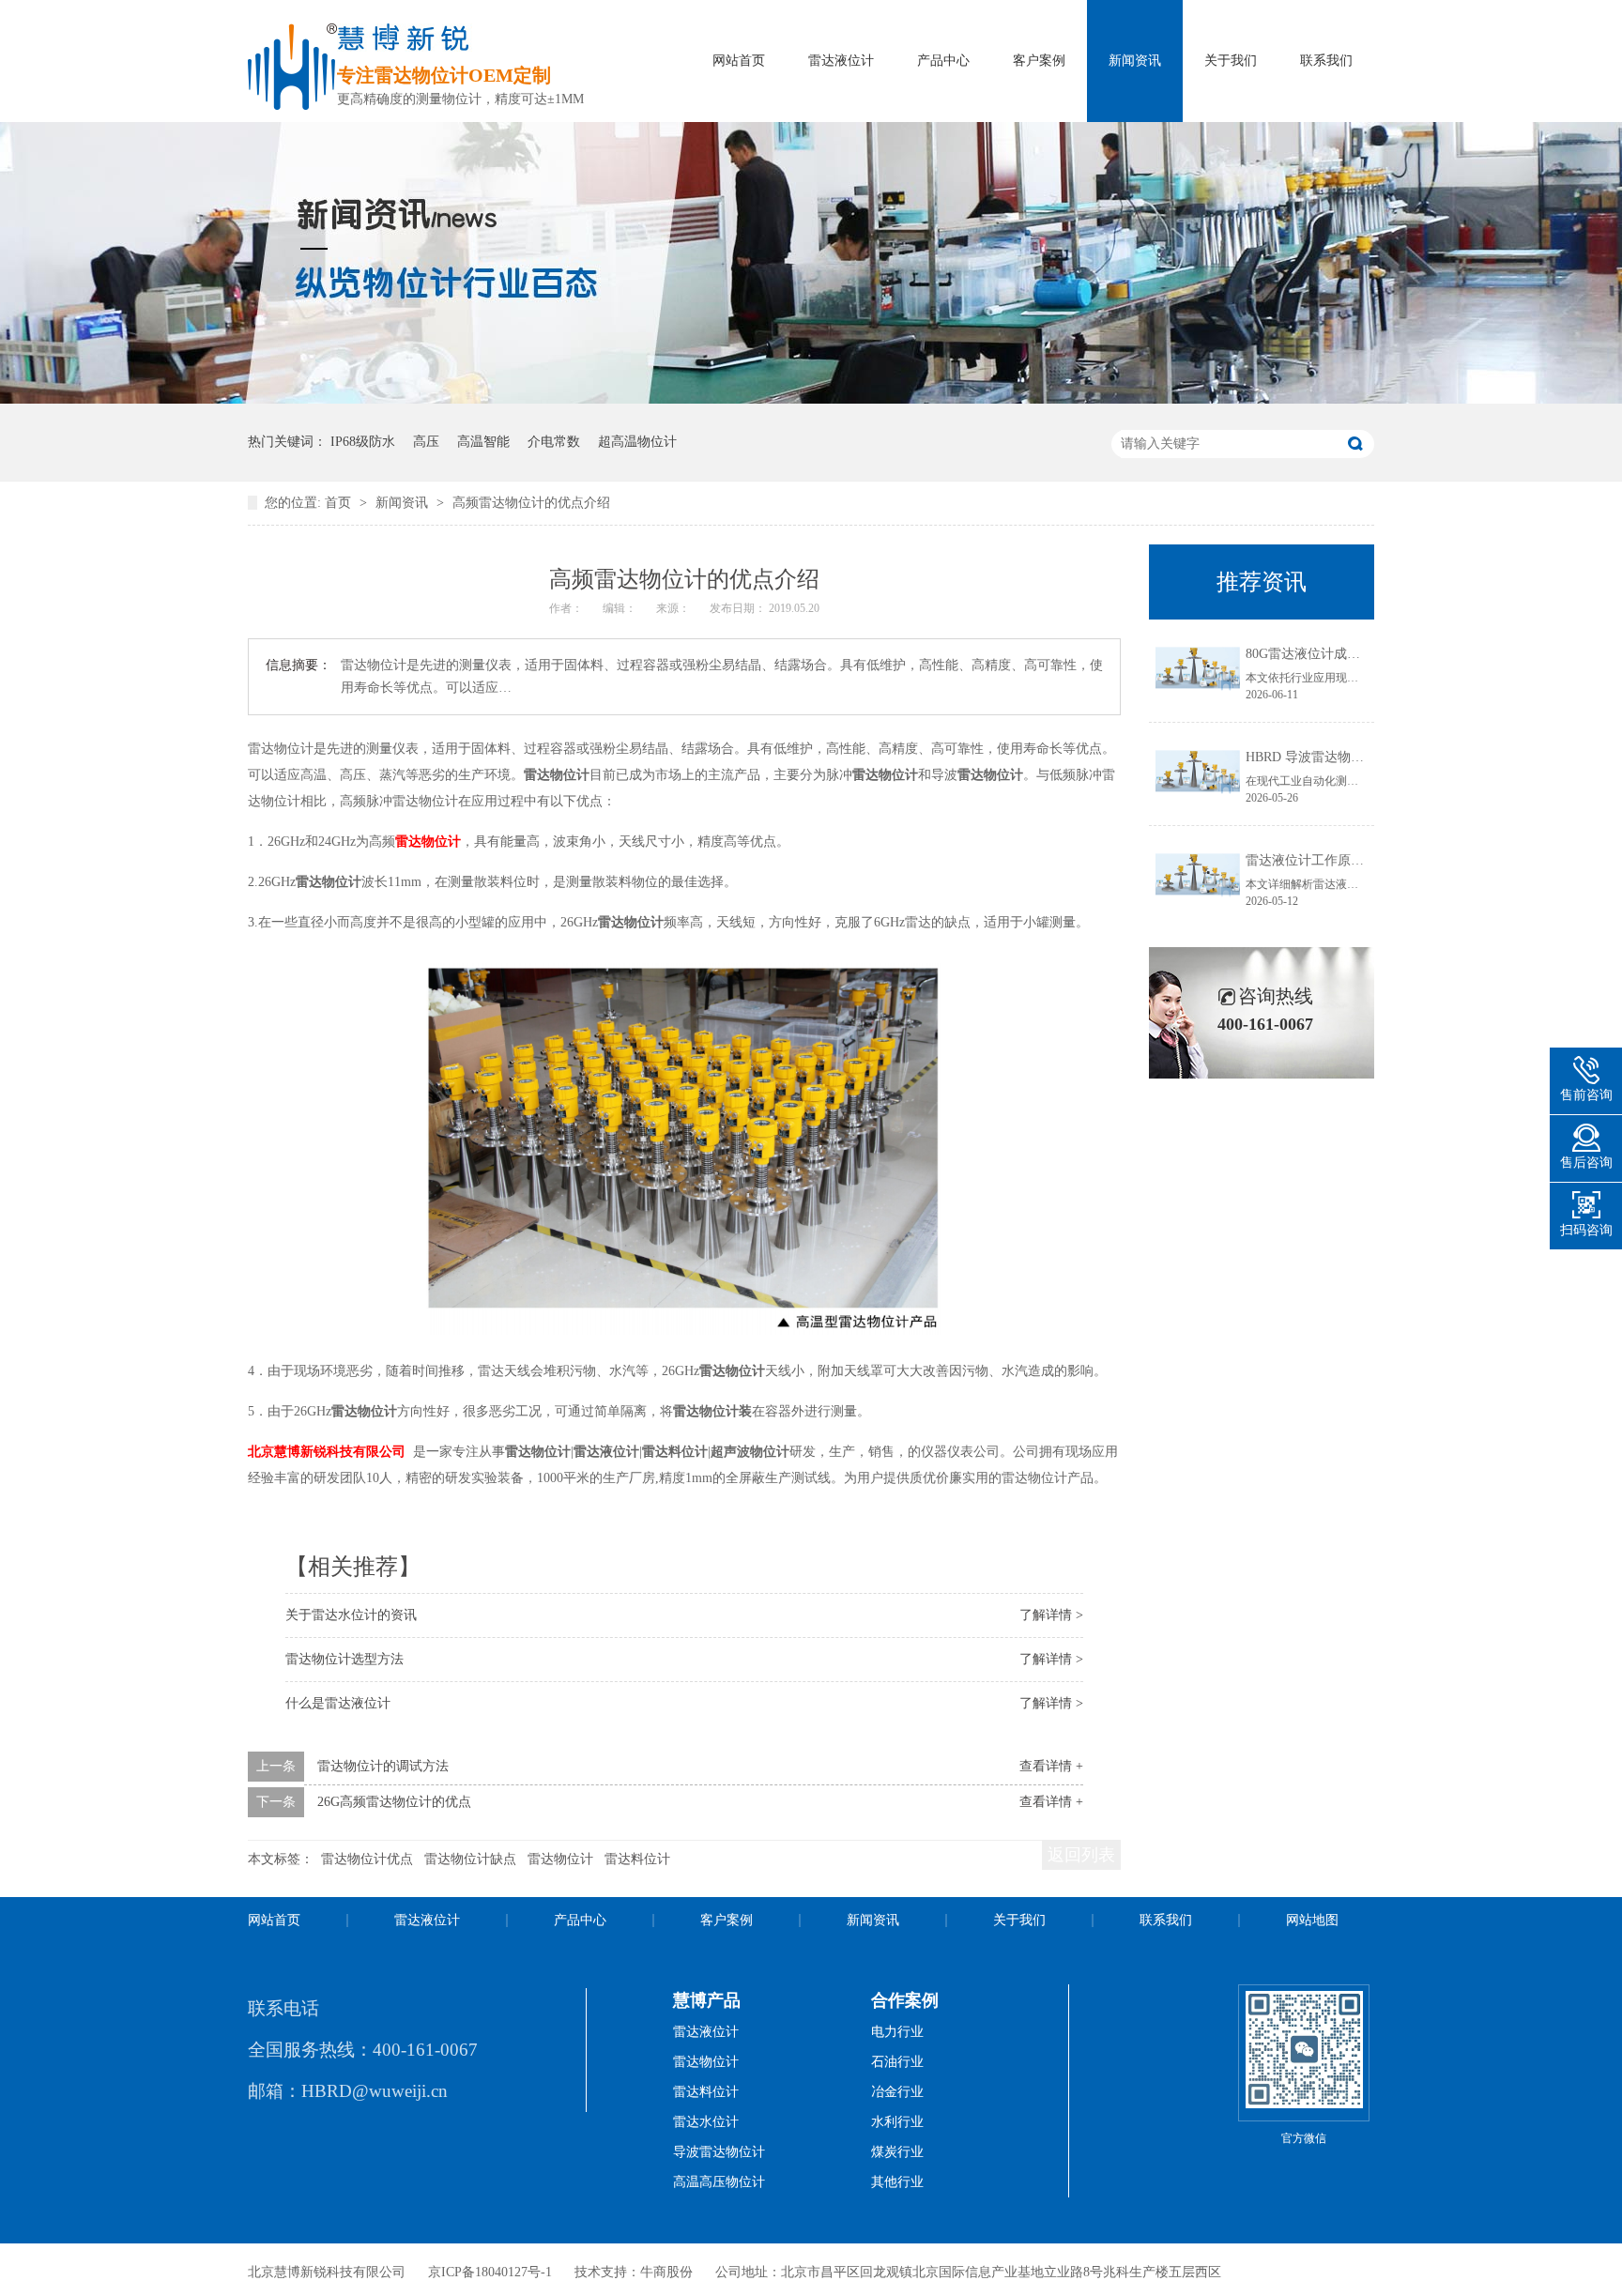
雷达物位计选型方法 (344, 1659)
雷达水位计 (706, 2122)
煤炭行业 (897, 2152)
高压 (426, 442)
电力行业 (897, 2032)
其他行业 (897, 2182)
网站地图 (1312, 1920)
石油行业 (897, 2062)
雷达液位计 (841, 61)
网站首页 (739, 61)
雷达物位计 (428, 842)
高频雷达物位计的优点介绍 (531, 503)
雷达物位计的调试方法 (383, 1766)
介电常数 (554, 442)
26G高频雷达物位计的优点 (394, 1802)
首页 (340, 503)
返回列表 (1081, 1855)
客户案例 (1039, 61)
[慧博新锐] (292, 105)
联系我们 (1326, 61)
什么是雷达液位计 (338, 1703)
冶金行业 (897, 2092)
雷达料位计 (637, 1859)
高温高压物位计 (719, 2182)
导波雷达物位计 (719, 2152)
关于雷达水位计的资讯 (351, 1615)
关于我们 (1231, 61)
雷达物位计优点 (367, 1859)
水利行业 (897, 2122)
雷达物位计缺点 (470, 1859)
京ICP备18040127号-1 (490, 2272)
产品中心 (943, 61)
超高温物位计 (637, 442)
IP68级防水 (363, 442)
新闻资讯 (1135, 61)
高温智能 (483, 442)
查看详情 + (1051, 1766)
